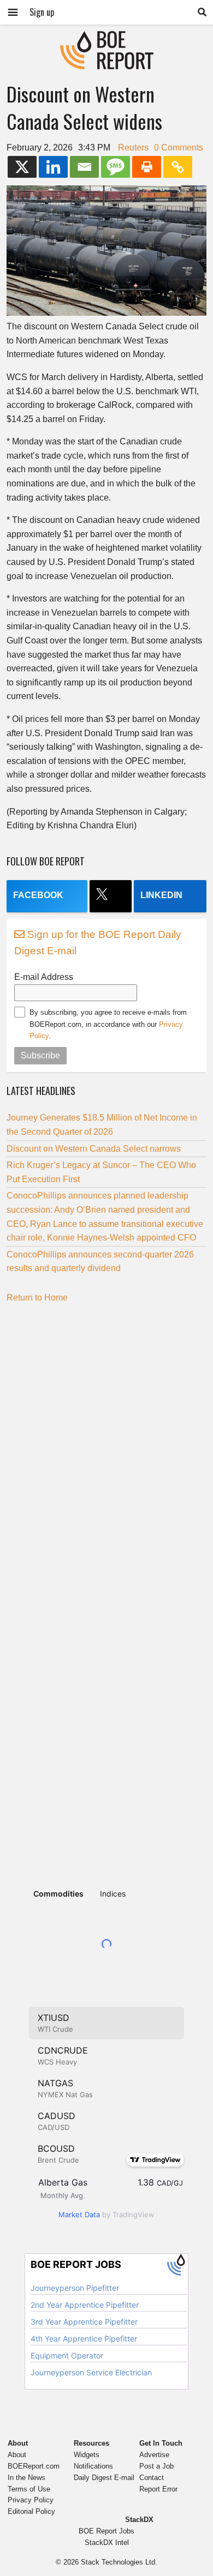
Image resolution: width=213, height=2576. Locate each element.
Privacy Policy (31, 2500)
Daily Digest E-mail (104, 2478)
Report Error (158, 2489)
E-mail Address (44, 977)
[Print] (147, 167)
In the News (26, 2478)
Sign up (42, 12)
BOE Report (106, 38)
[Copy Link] (178, 167)
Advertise (154, 2455)
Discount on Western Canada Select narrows (94, 1149)
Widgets (87, 2455)
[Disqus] (106, 1447)
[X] (22, 167)
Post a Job (156, 2466)
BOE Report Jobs (106, 2531)
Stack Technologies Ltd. (119, 2562)
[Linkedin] (53, 167)
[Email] (84, 167)
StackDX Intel (107, 2542)
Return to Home (37, 1298)
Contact (152, 2478)
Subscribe (40, 1055)
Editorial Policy (31, 2511)
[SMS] (116, 167)
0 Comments (179, 148)
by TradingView (106, 2214)
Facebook (38, 895)
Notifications (93, 2466)
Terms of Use (29, 2489)
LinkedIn (161, 895)
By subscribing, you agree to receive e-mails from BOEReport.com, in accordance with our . (108, 1024)
